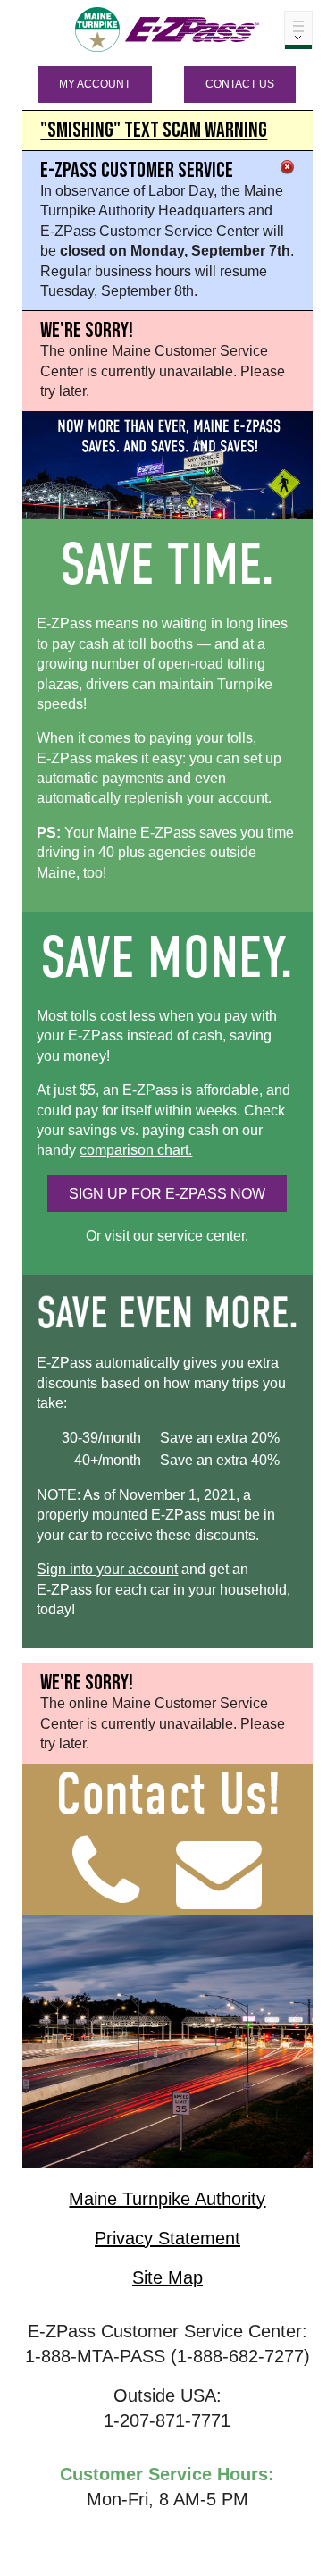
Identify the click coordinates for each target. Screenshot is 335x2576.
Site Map (167, 2277)
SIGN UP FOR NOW (167, 1194)
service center (201, 1236)
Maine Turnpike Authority (167, 2199)
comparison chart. (136, 1150)
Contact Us (240, 84)
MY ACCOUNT (95, 84)
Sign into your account (107, 1569)
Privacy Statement (167, 2238)
